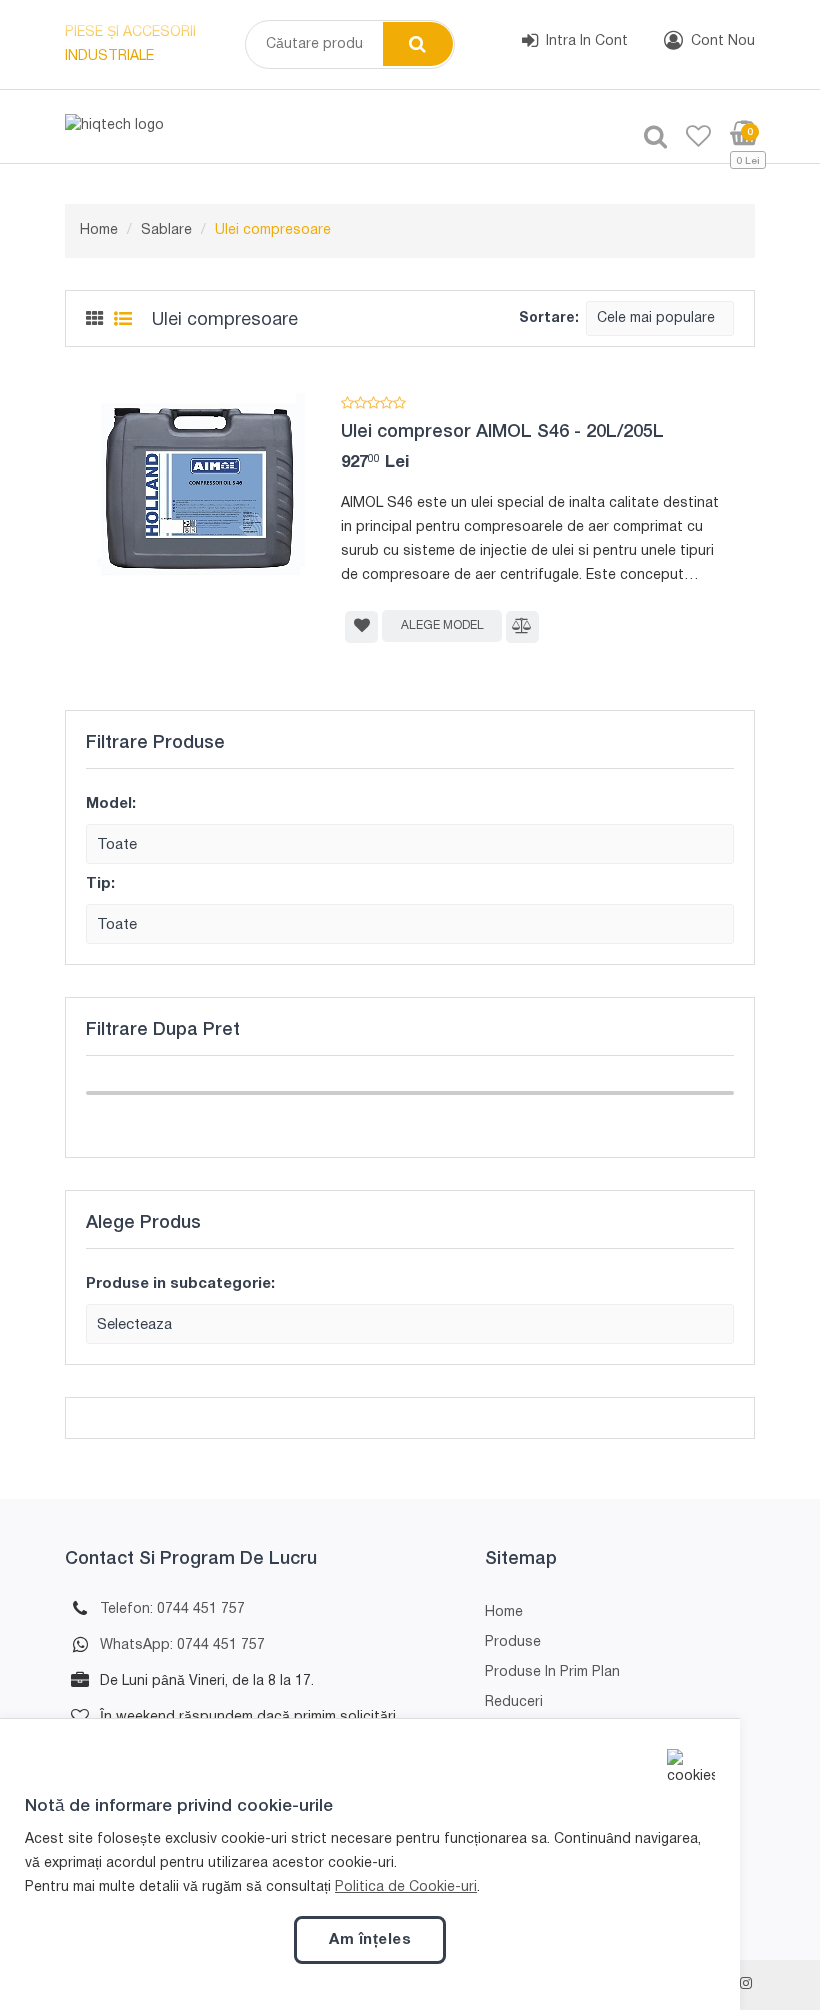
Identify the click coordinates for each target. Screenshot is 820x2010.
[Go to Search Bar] (648, 138)
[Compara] (522, 627)
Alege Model (442, 625)
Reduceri (514, 1702)
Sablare (166, 230)
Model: (111, 804)
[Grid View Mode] (95, 320)
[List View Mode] (123, 320)
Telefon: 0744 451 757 (172, 1609)
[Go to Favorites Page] (691, 138)
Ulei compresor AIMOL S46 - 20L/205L (502, 432)
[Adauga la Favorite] (361, 627)
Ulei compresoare (273, 230)
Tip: (100, 884)
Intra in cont (587, 41)
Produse (513, 1642)
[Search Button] (418, 44)
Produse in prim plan (552, 1672)
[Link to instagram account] (746, 1984)
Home (99, 230)
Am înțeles (370, 1940)
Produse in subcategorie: (180, 1284)
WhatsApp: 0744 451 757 (182, 1645)
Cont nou (723, 41)
